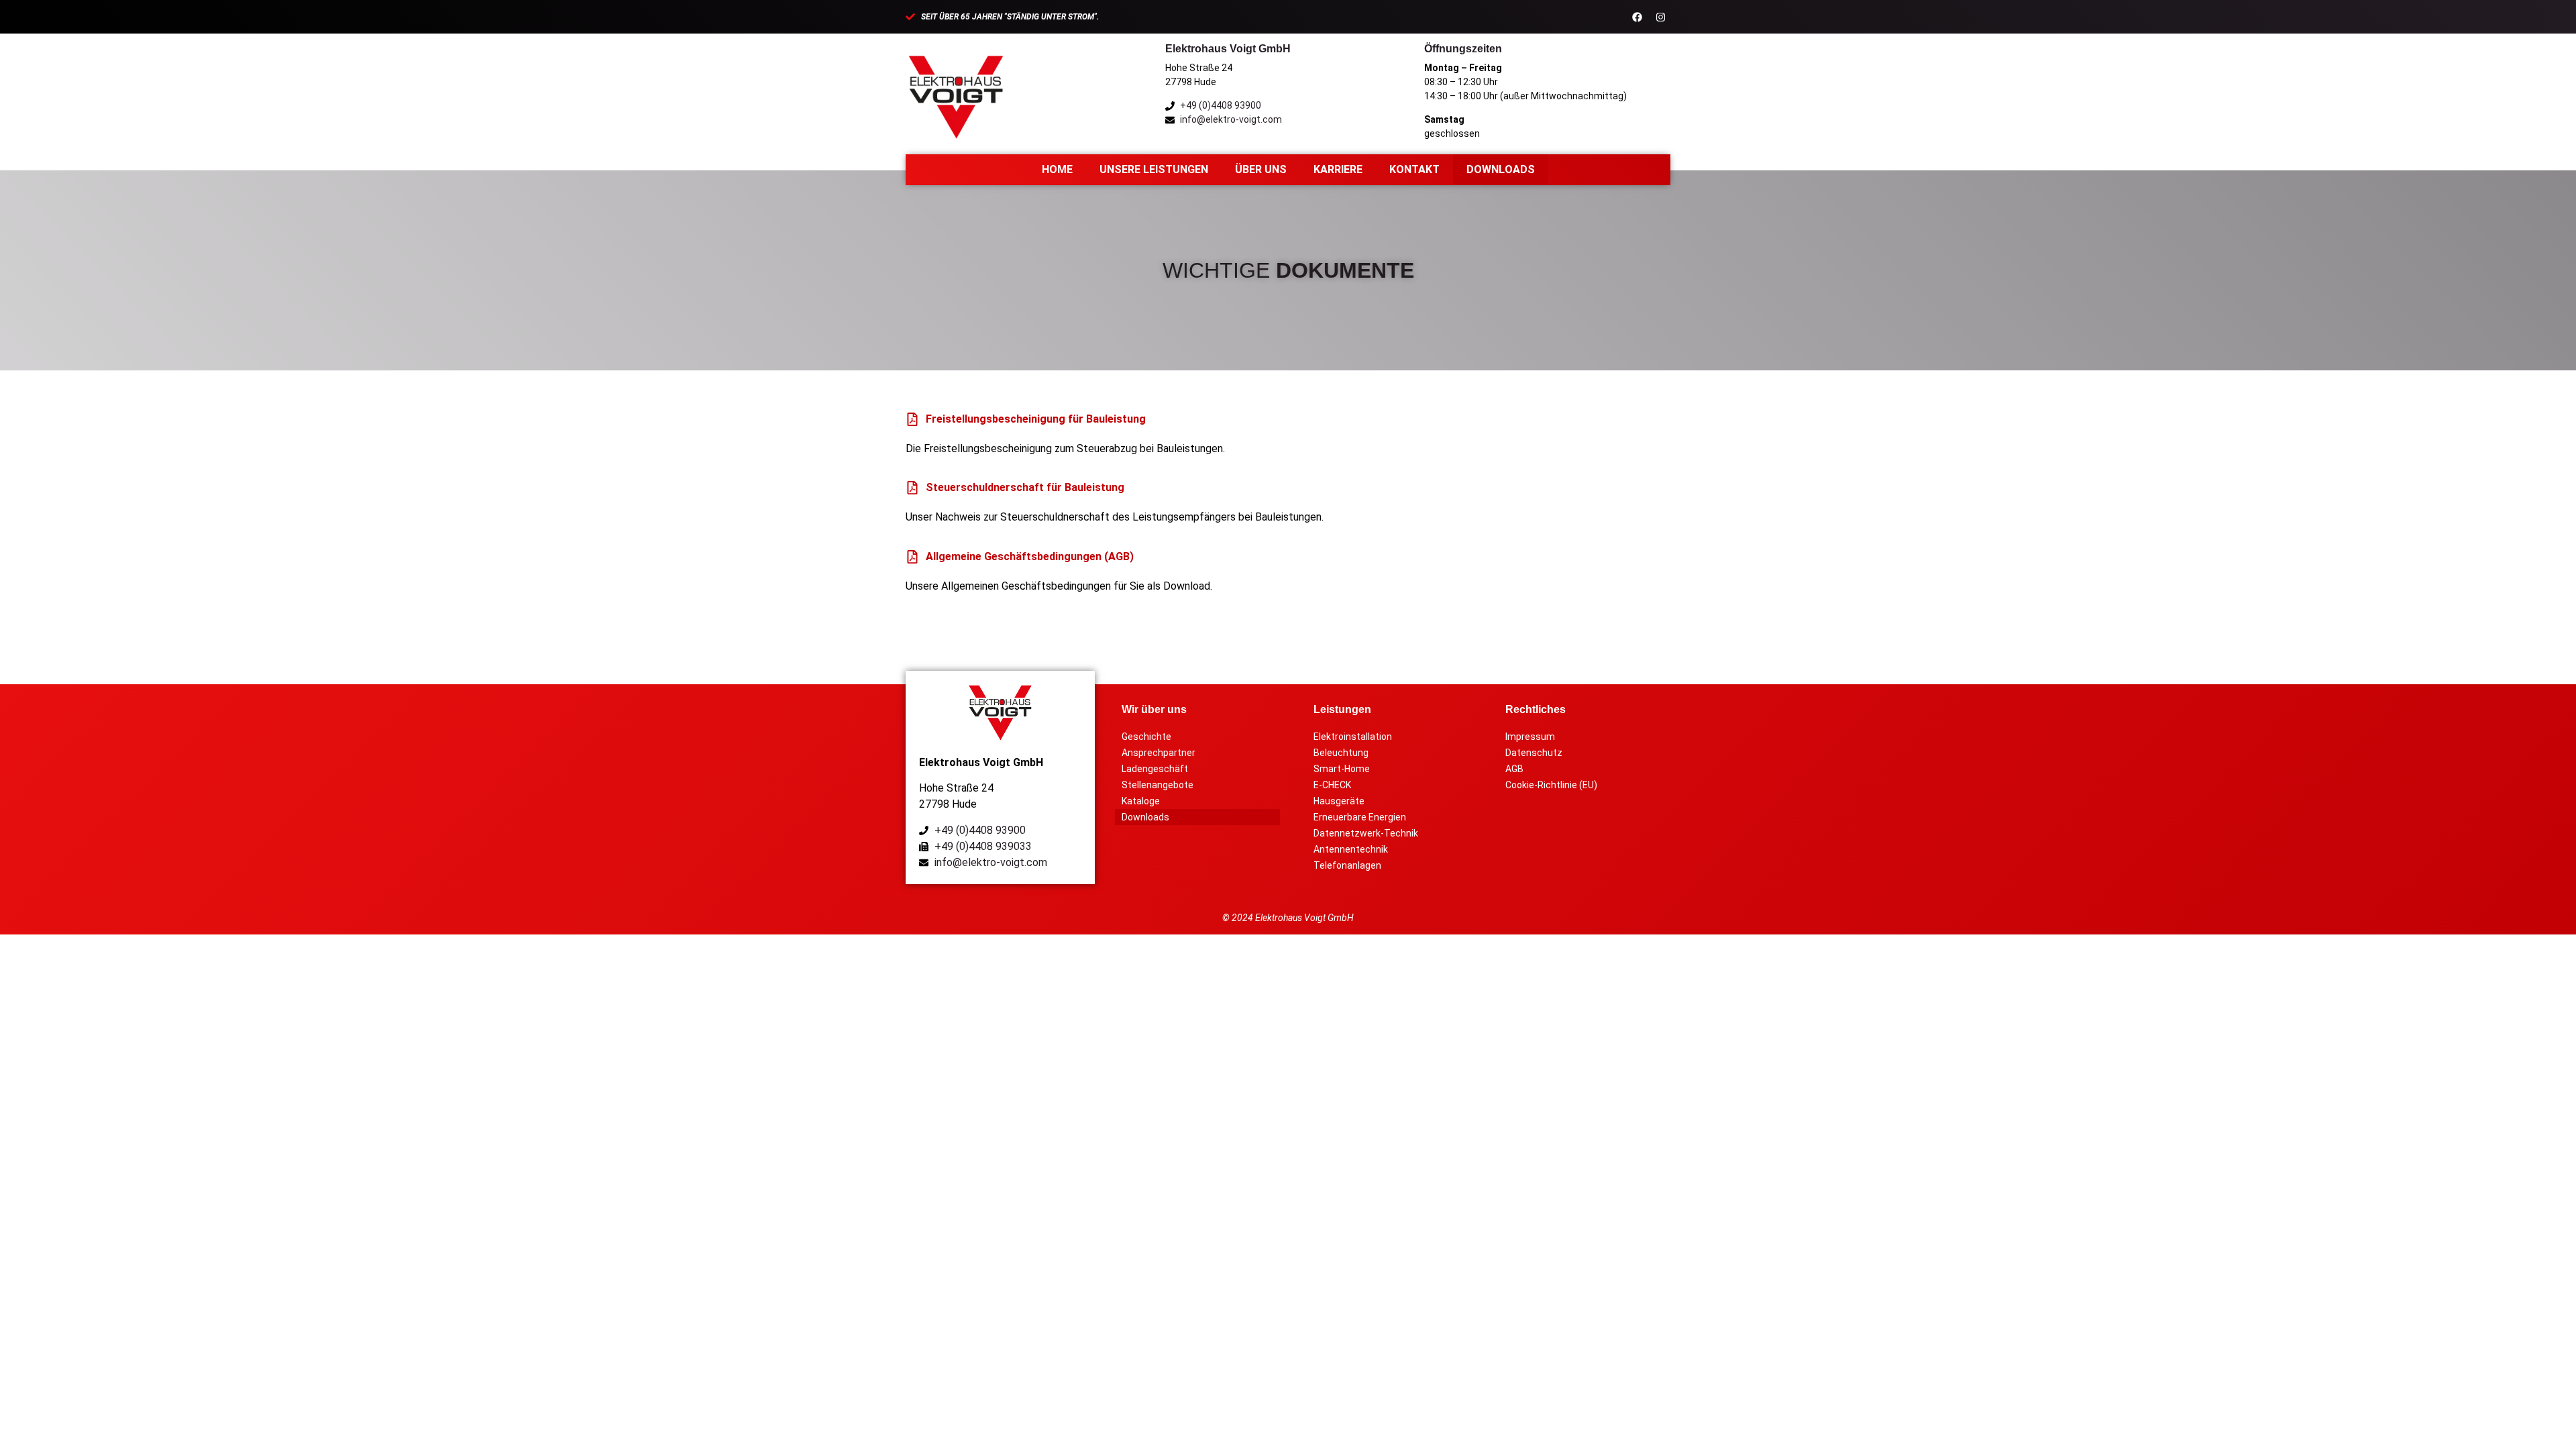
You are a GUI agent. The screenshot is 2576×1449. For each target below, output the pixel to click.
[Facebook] (1637, 17)
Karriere (1338, 169)
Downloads (1501, 169)
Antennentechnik (1351, 849)
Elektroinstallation (1353, 737)
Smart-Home (1342, 769)
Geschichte (1146, 737)
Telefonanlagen (1347, 865)
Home (1057, 169)
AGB (1514, 769)
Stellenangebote (1158, 785)
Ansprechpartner (1159, 753)
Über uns (1261, 169)
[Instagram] (1660, 17)
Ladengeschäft (1155, 769)
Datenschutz (1534, 753)
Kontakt (1414, 169)
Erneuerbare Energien (1360, 817)
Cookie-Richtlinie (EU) (1551, 785)
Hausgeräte (1339, 801)
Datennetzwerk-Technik (1366, 833)
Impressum (1530, 737)
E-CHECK (1332, 785)
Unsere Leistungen (1154, 169)
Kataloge (1141, 801)
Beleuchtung (1341, 753)
